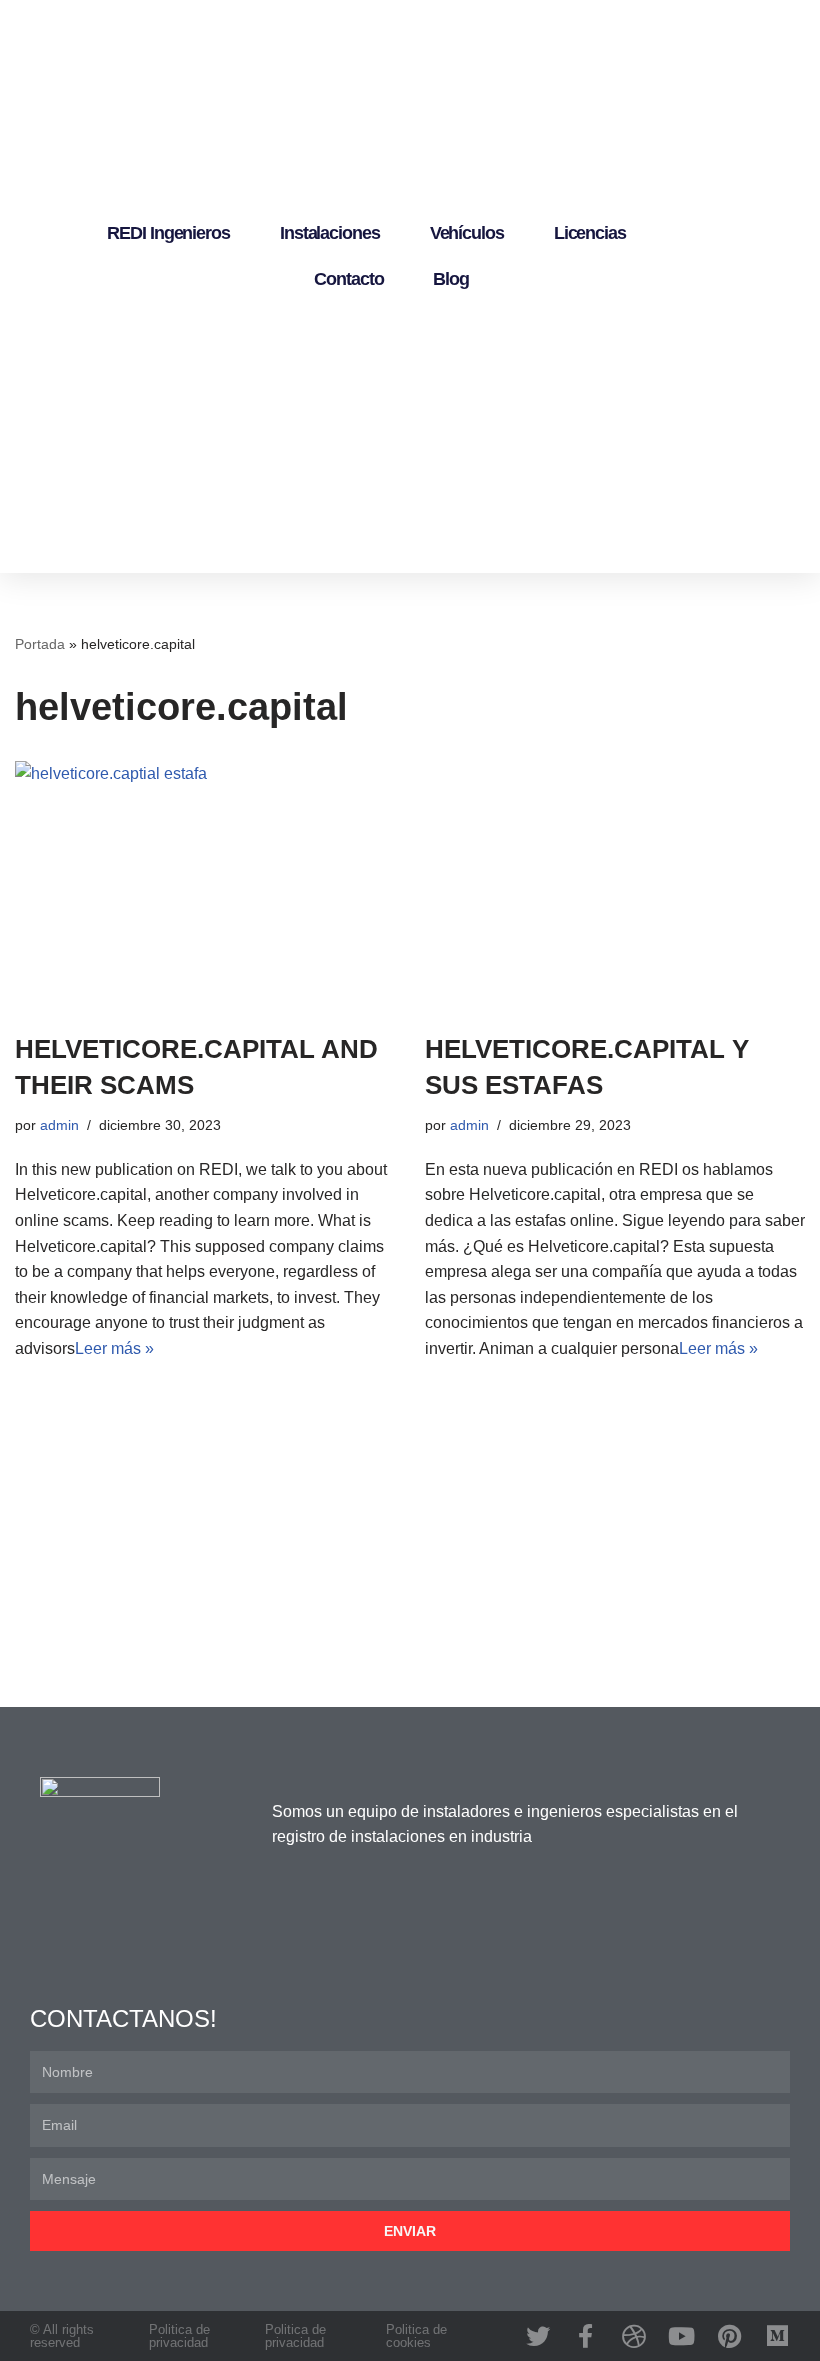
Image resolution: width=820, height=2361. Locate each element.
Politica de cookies (416, 2336)
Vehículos (467, 233)
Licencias (590, 233)
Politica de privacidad (179, 2336)
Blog (451, 279)
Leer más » (114, 1348)
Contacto (348, 279)
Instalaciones (330, 233)
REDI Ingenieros (168, 233)
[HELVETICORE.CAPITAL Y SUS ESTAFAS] (615, 886)
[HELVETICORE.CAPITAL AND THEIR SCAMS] (205, 886)
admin (59, 1125)
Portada (40, 644)
